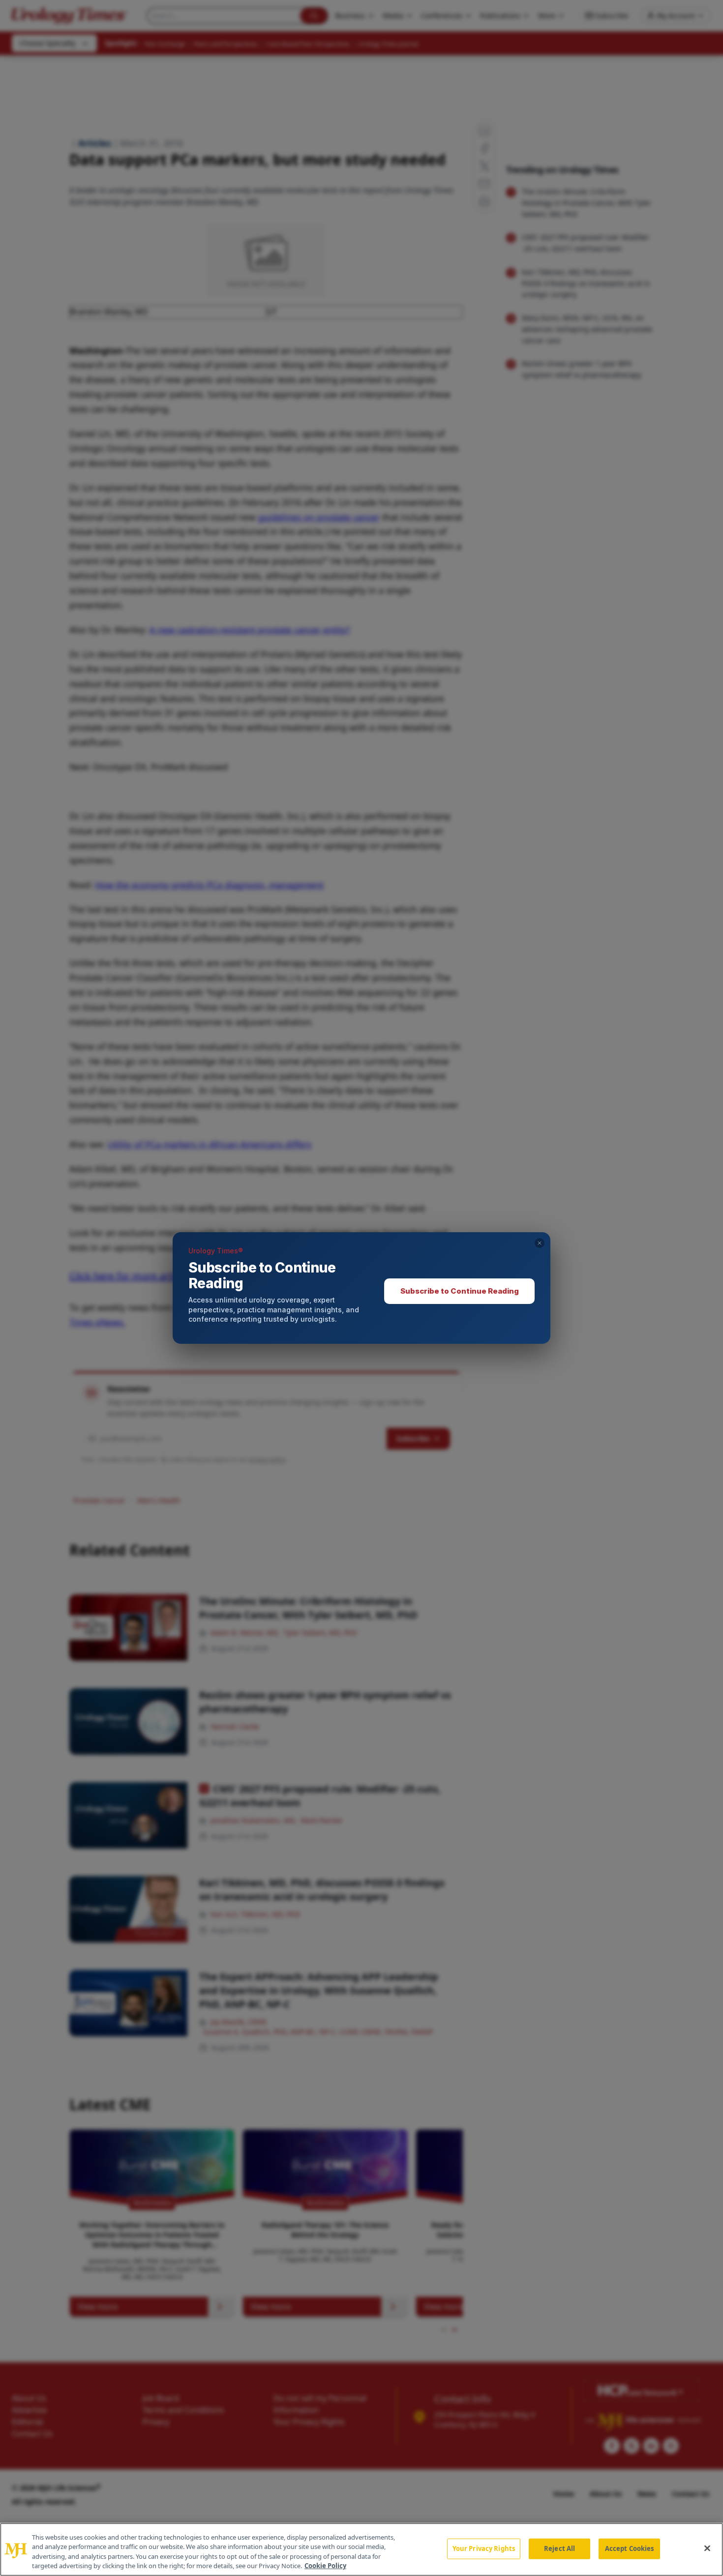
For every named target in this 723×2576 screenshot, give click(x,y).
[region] (361, 2549)
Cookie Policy (325, 2566)
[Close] (707, 2548)
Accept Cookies (630, 2548)
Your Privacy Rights (484, 2548)
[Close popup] (540, 1243)
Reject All (559, 2548)
